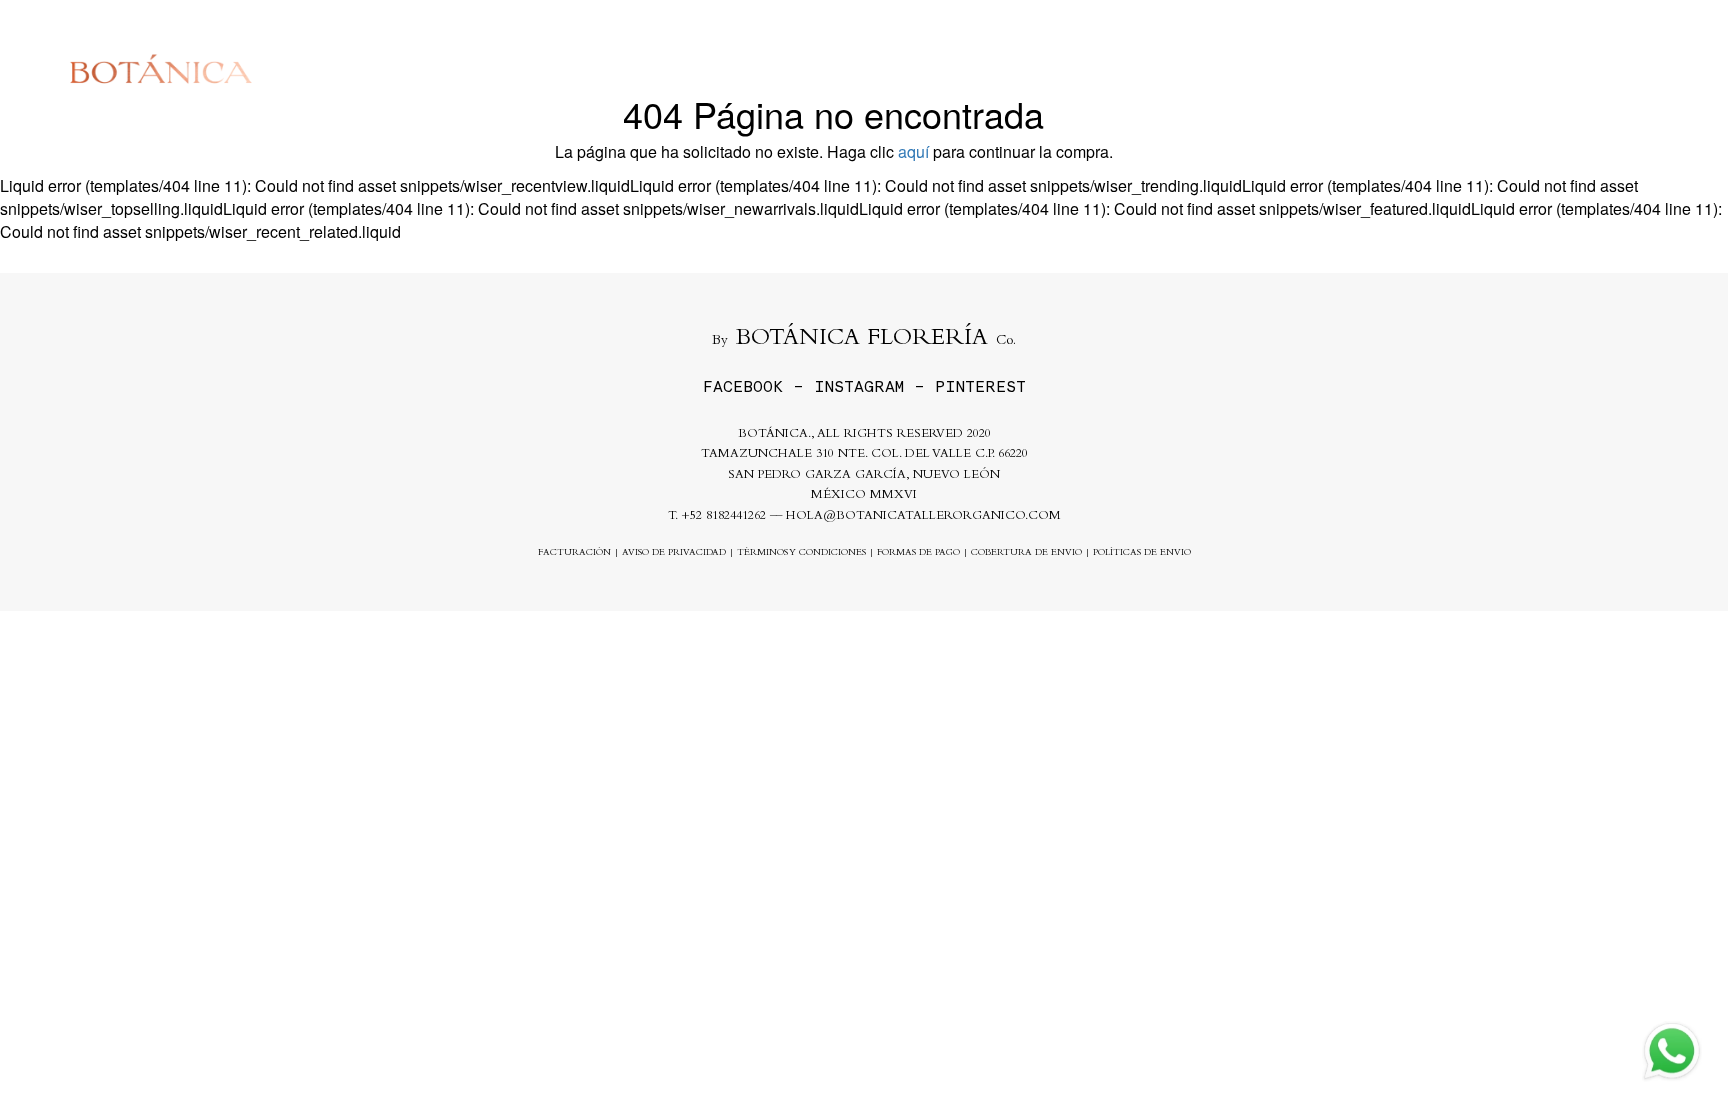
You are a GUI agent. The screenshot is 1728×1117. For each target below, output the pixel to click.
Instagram (859, 386)
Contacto (1475, 69)
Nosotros (1373, 69)
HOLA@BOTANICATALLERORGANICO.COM (923, 516)
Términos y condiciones (801, 553)
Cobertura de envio (1026, 553)
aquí (913, 151)
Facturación (574, 553)
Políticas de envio (1142, 553)
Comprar (1165, 69)
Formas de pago (918, 553)
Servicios (1268, 69)
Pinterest (980, 386)
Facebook (743, 386)
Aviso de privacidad (674, 553)
